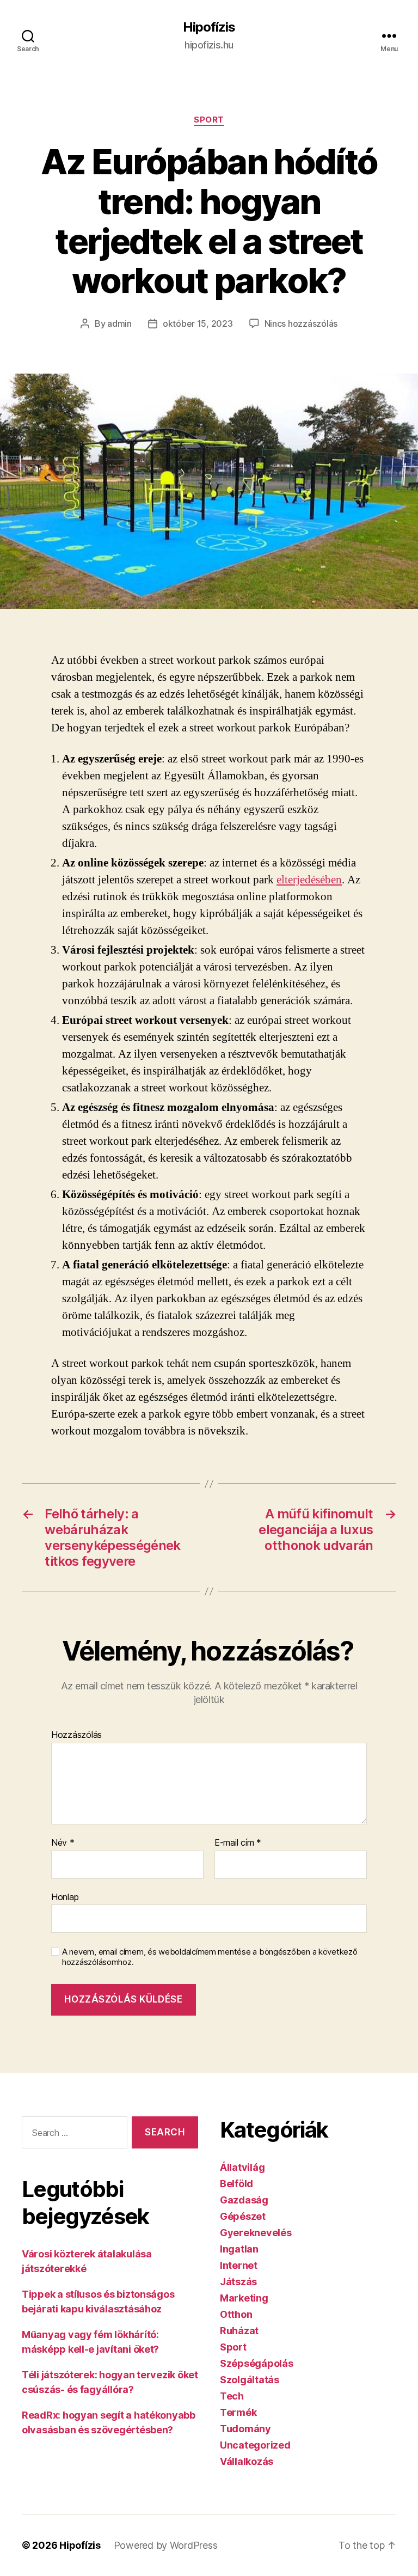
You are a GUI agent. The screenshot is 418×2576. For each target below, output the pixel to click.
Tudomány (245, 2429)
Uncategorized (255, 2445)
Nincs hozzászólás (301, 323)
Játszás (238, 2282)
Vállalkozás (247, 2461)
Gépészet (243, 2216)
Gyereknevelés (256, 2233)
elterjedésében (309, 880)
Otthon (236, 2314)
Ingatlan (239, 2249)
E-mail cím (238, 1843)
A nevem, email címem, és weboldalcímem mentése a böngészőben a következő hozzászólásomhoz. (210, 1957)
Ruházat (239, 2331)
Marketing (244, 2298)
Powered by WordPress (166, 2545)
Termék (238, 2412)
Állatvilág (242, 2167)
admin (119, 323)
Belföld (236, 2184)
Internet (239, 2265)
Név (63, 1843)
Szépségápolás (257, 2363)
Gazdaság (244, 2200)
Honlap (65, 1897)
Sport (209, 120)
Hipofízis (209, 27)
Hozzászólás (76, 1735)
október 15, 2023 (198, 323)
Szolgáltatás (250, 2380)
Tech (232, 2396)
